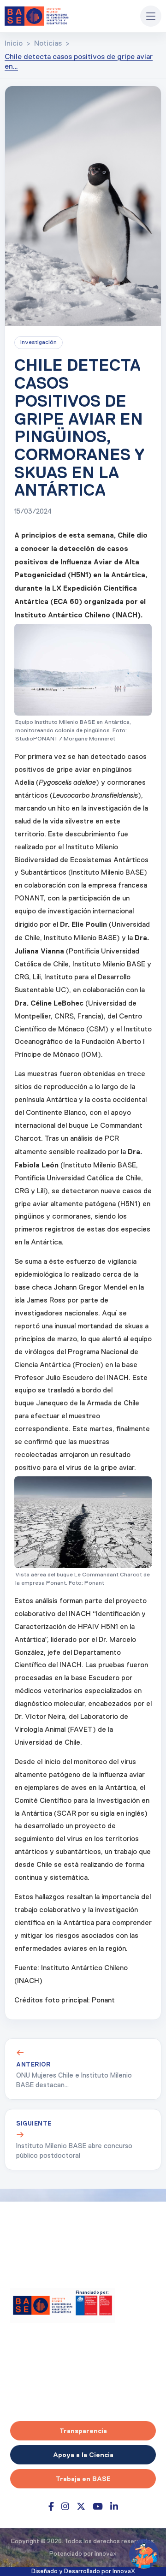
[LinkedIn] (114, 2507)
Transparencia (83, 2431)
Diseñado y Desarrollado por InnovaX (83, 2572)
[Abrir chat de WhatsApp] (144, 2554)
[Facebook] (51, 2507)
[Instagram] (65, 2507)
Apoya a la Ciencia (83, 2455)
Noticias (48, 44)
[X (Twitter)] (81, 2507)
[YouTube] (98, 2507)
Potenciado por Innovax (83, 2554)
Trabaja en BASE (83, 2479)
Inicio (14, 44)
